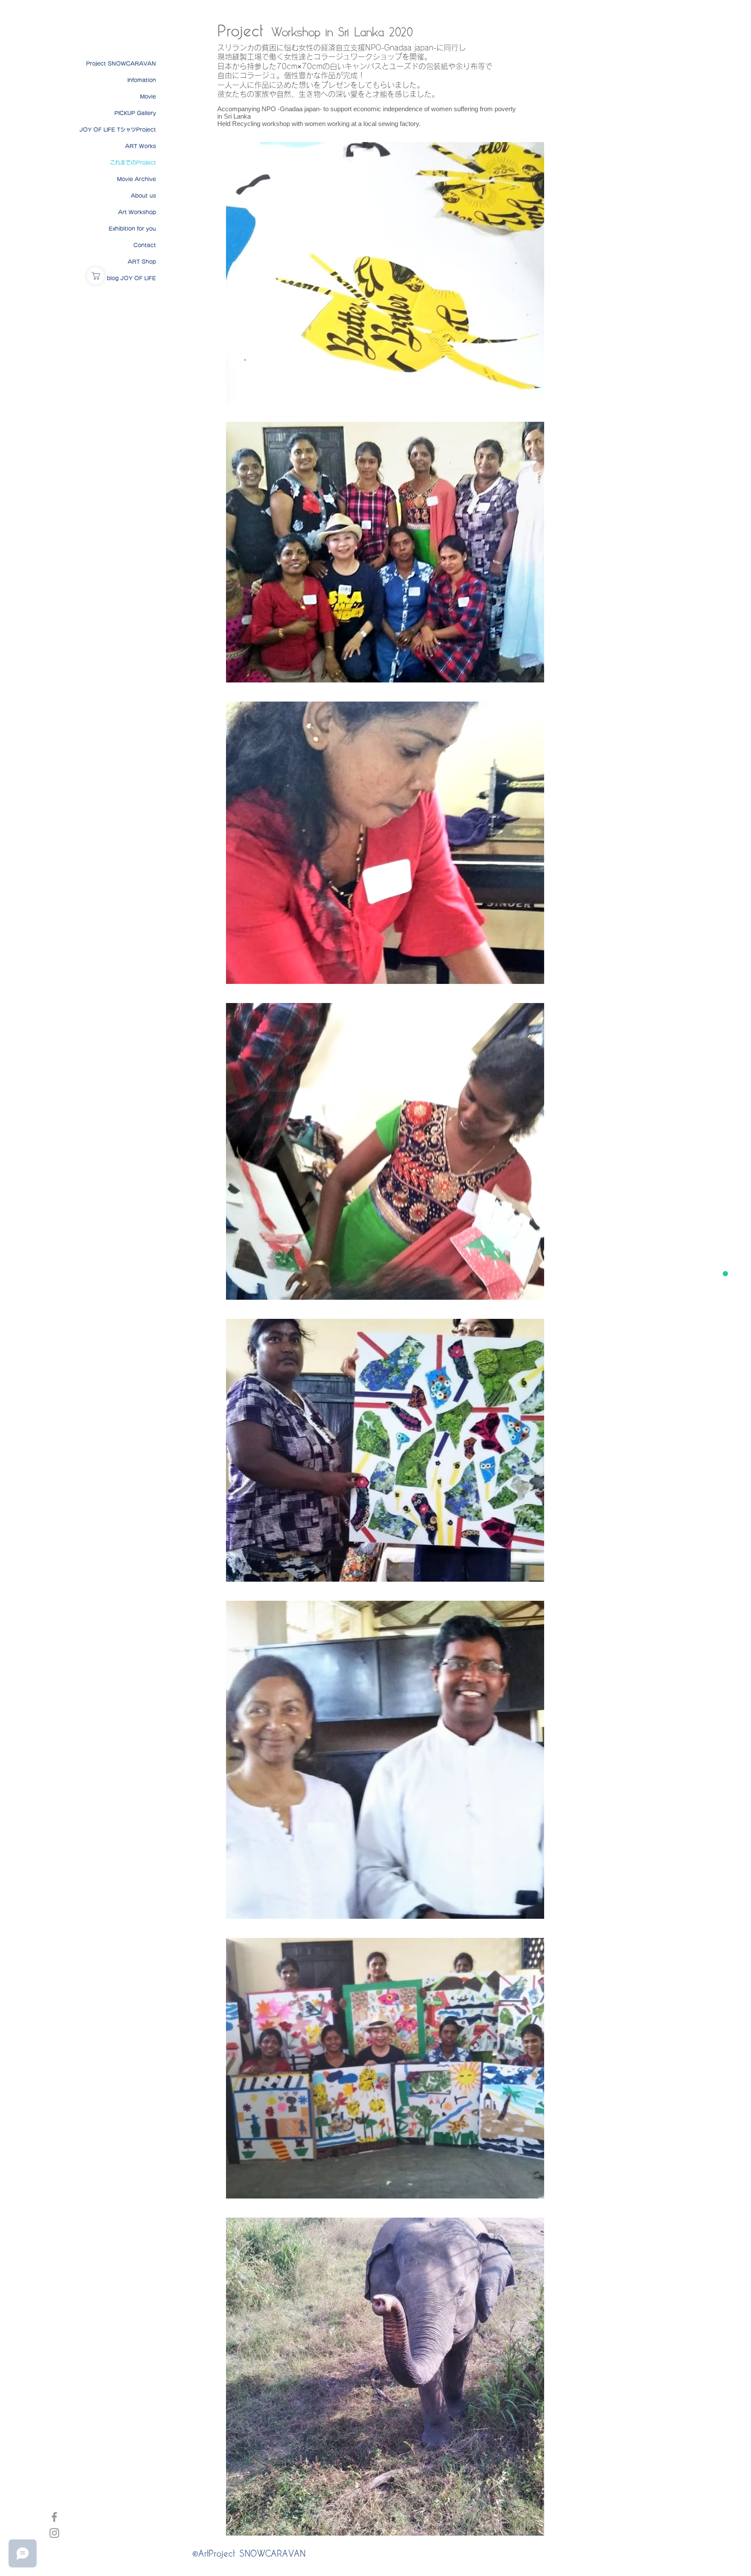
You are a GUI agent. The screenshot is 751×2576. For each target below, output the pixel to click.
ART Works (141, 146)
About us (143, 195)
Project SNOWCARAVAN (121, 63)
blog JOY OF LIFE (131, 278)
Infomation (142, 80)
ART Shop (142, 262)
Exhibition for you (132, 228)
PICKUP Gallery (135, 113)
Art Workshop (137, 212)
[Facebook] (54, 2517)
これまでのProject (133, 162)
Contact (145, 245)
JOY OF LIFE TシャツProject (118, 129)
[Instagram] (54, 2533)
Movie (148, 96)
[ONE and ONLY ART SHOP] (96, 276)
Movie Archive (136, 179)
